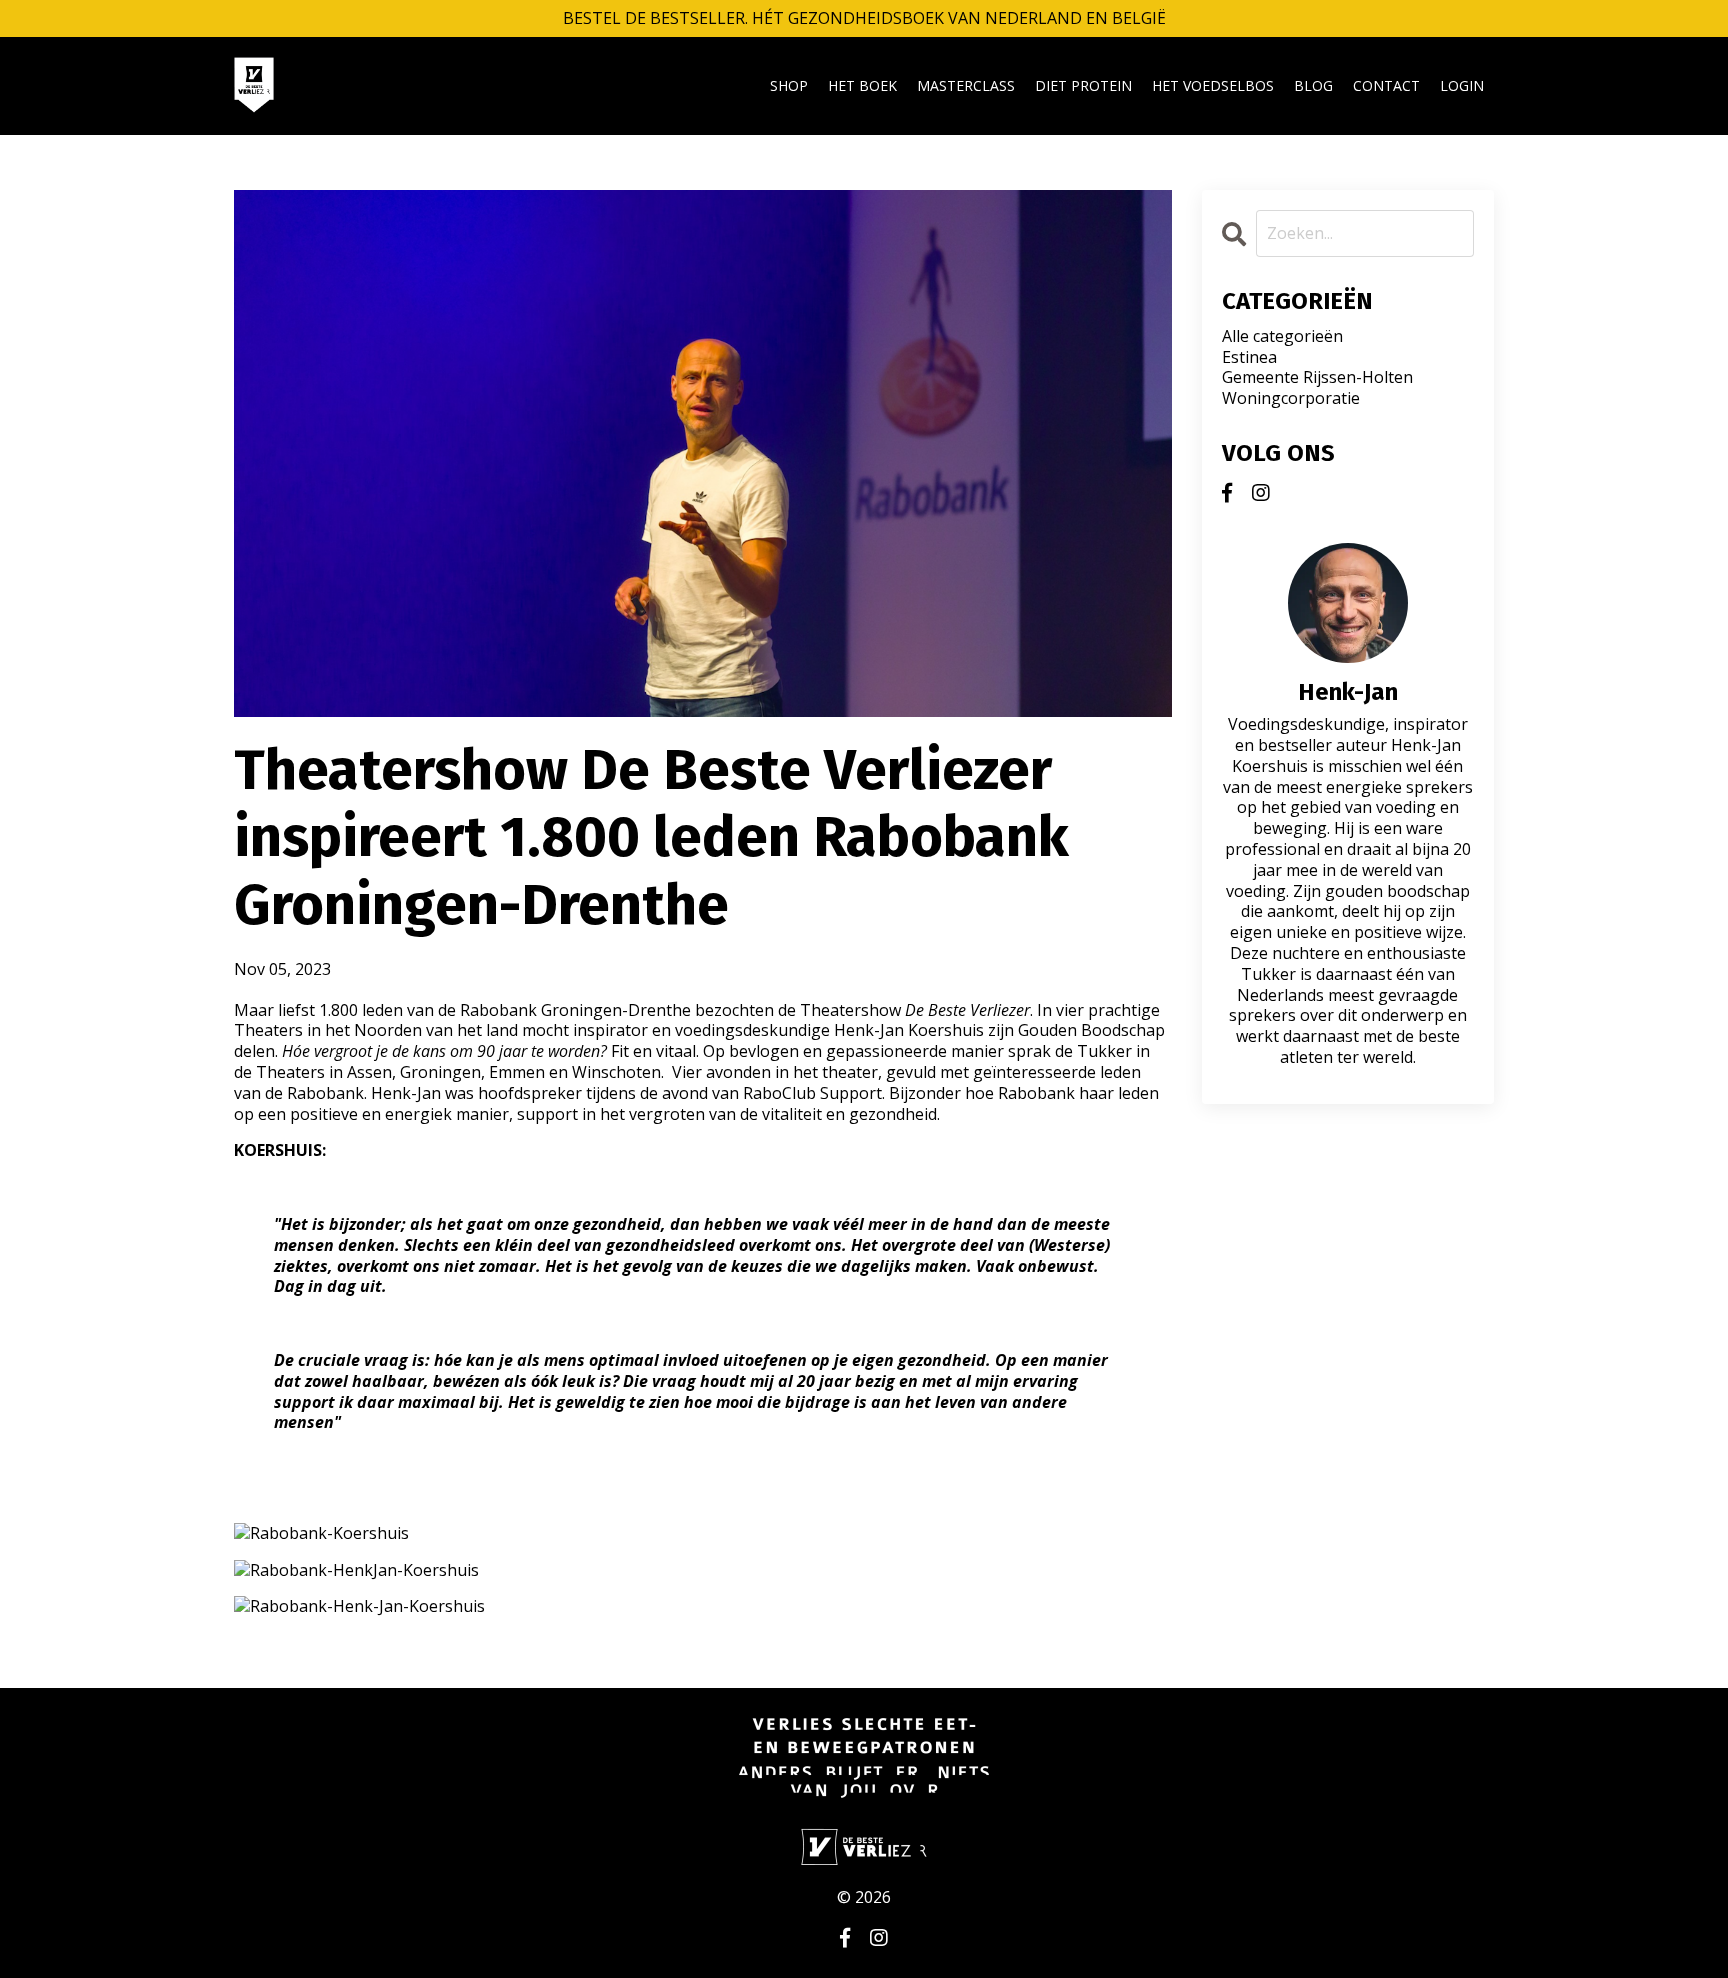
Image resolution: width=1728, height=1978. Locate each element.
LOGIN (1462, 86)
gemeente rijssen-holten (1317, 377)
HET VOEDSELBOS (1213, 86)
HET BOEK (862, 86)
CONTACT (1386, 86)
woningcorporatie (1291, 398)
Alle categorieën (1282, 336)
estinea (1249, 357)
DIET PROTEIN (1083, 86)
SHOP (789, 86)
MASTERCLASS (966, 86)
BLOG (1313, 86)
